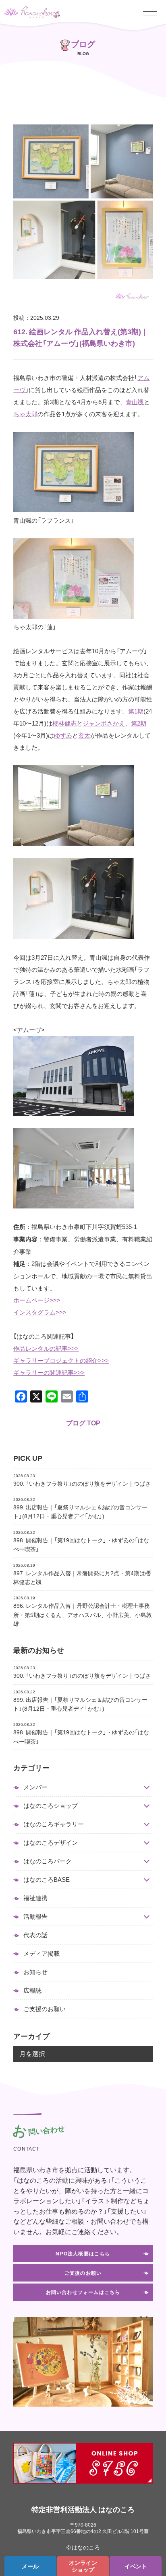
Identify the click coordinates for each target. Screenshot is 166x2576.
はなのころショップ (51, 1806)
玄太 (84, 735)
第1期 (136, 711)
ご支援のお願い (45, 2009)
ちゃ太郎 (25, 414)
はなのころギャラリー (54, 1824)
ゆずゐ (63, 735)
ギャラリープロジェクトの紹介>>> (61, 1360)
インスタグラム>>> (40, 1312)
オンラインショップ (83, 2566)
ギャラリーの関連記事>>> (49, 1372)
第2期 (139, 723)
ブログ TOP (83, 1423)
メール (30, 2566)
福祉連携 (35, 1898)
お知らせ (35, 1972)
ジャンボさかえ (104, 723)
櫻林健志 (64, 723)
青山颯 (135, 402)
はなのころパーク (48, 1861)
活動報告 (35, 1917)
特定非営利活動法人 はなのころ (83, 2509)
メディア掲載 (41, 1953)
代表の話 (35, 1935)
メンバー (35, 1787)
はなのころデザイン (51, 1843)
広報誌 (32, 1990)
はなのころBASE (47, 1880)
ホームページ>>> (37, 1300)
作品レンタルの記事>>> (46, 1348)
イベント (136, 2566)
